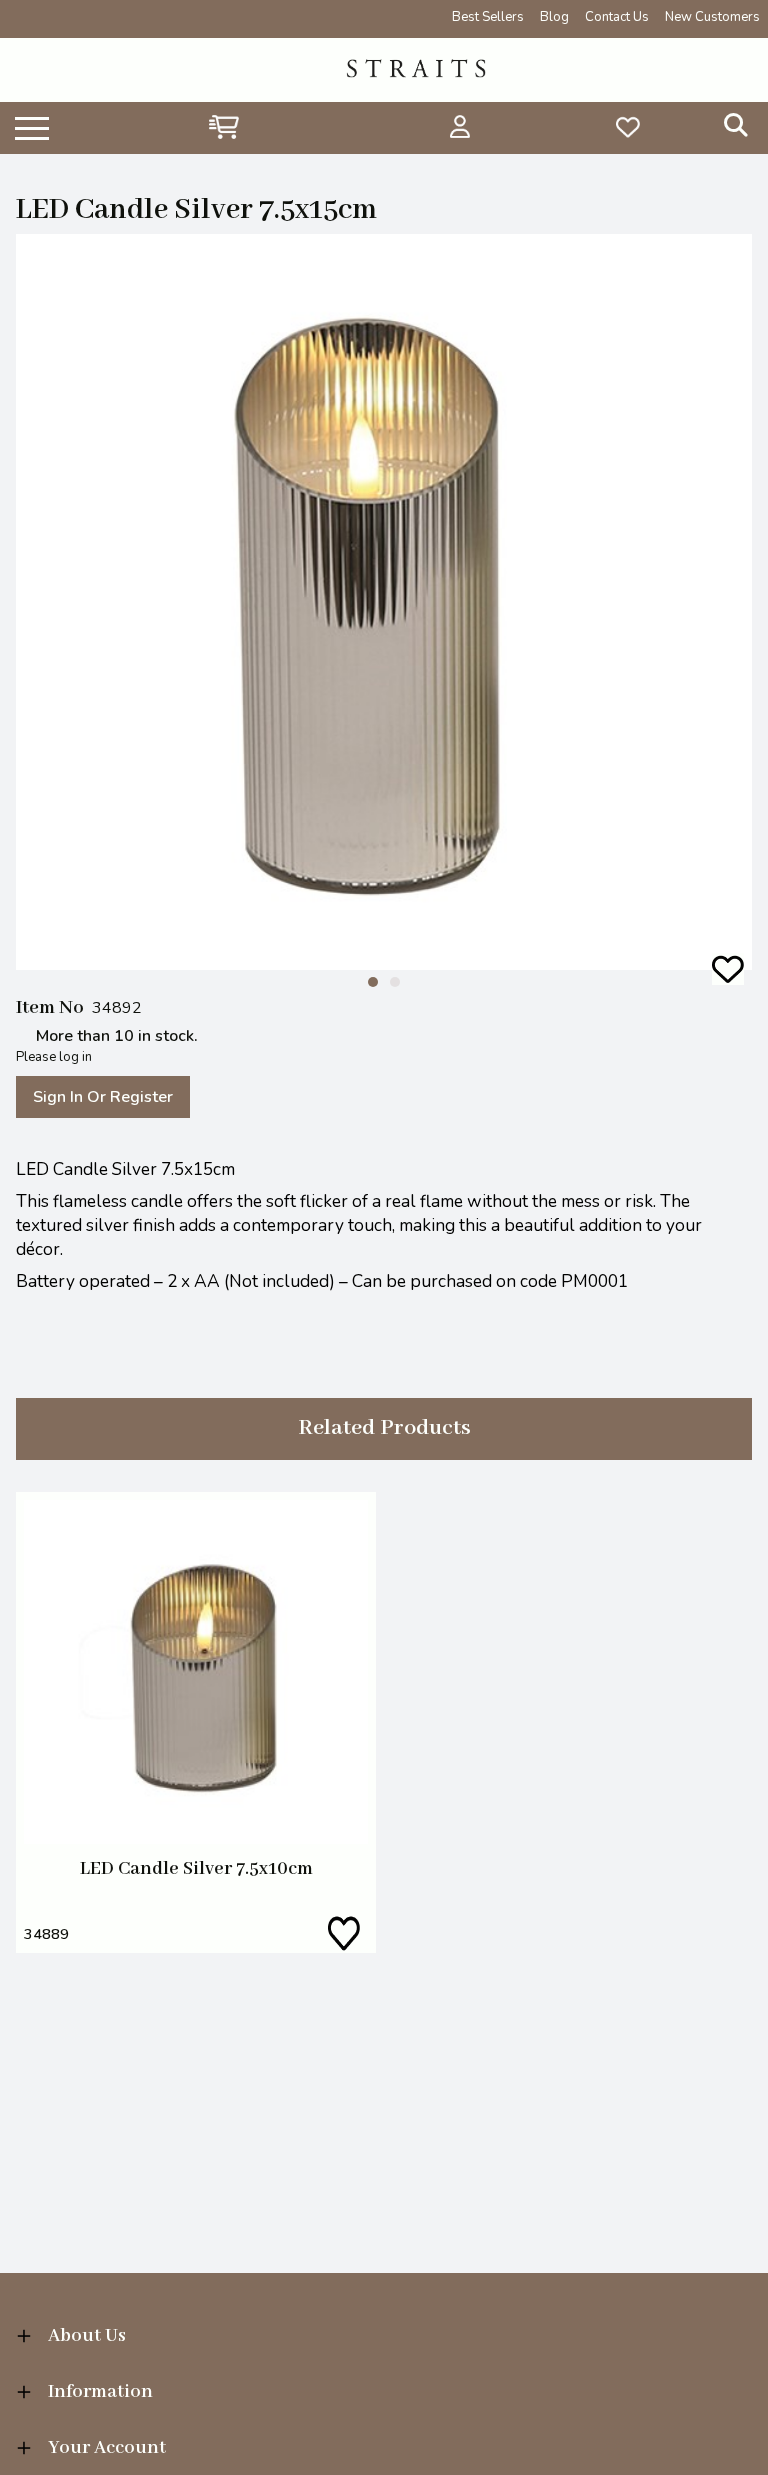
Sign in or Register (103, 1097)
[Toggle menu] (32, 127)
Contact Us (617, 17)
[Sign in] (460, 127)
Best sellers (488, 17)
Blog (554, 17)
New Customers (712, 17)
